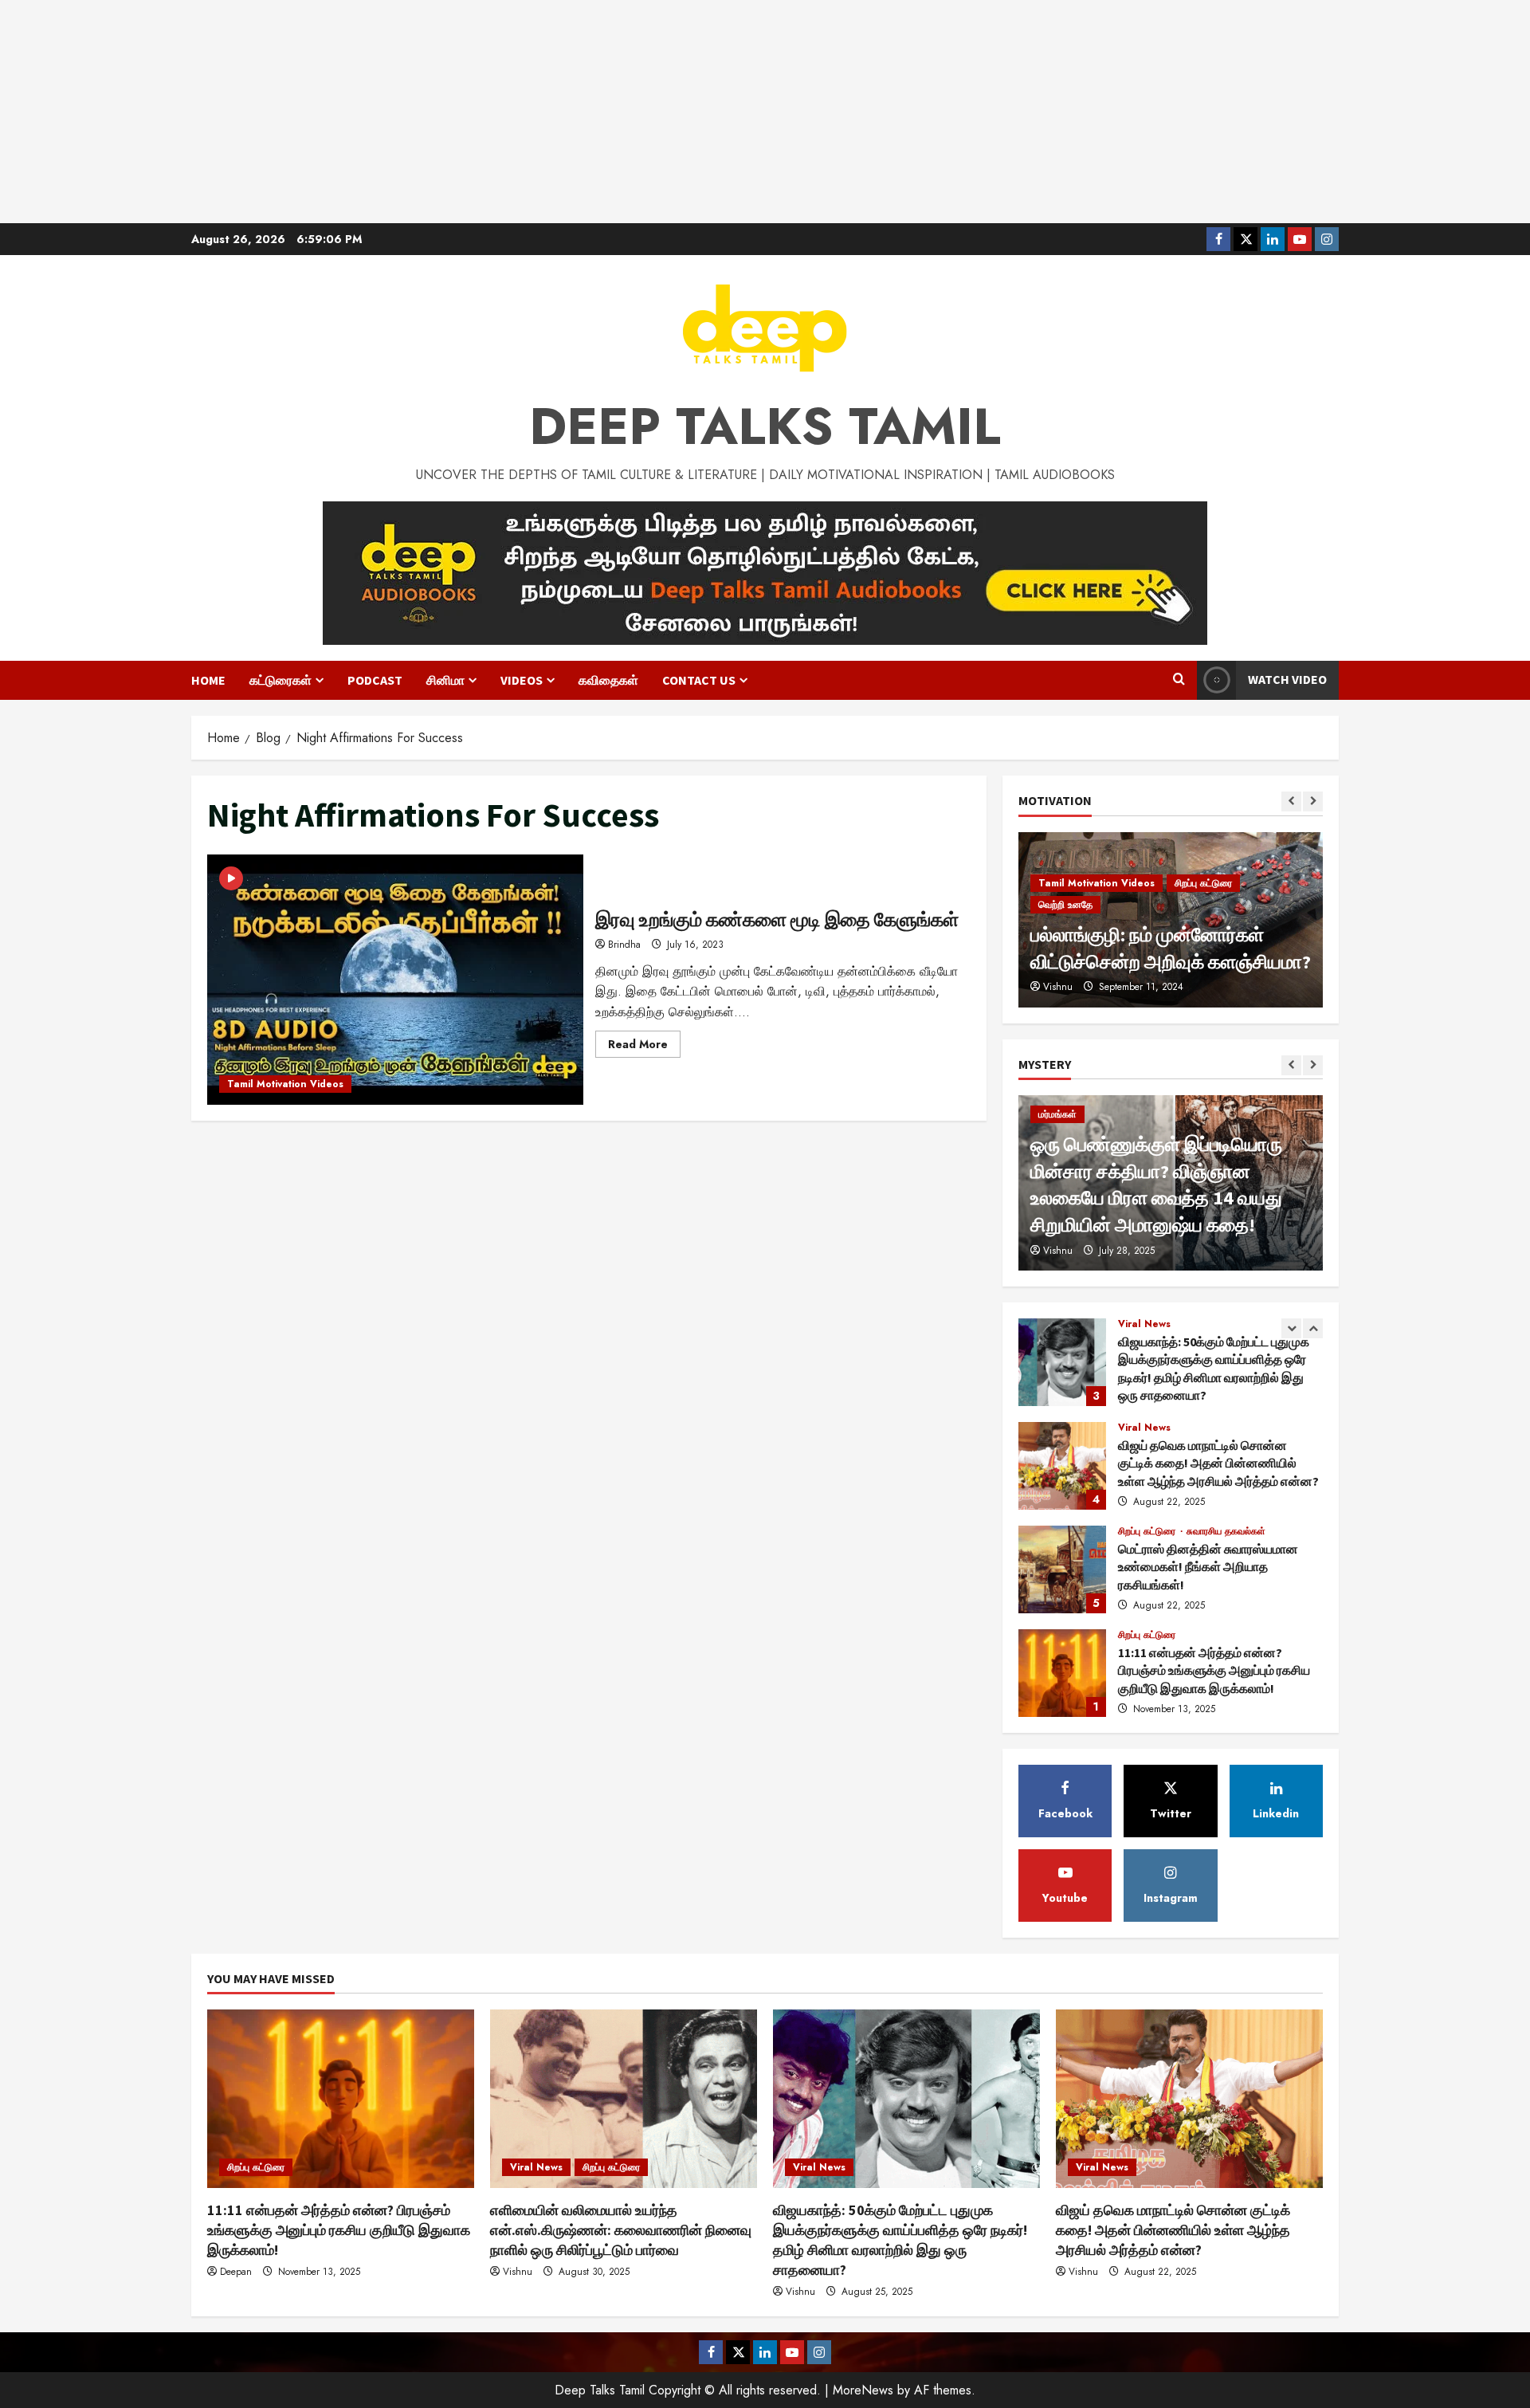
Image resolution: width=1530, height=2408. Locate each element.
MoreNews (863, 2390)
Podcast (375, 680)
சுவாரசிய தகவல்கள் (1226, 1531)
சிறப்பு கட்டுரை (1203, 883)
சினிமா (445, 680)
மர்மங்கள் (1057, 1114)
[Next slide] (1313, 801)
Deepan (236, 2272)
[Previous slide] (1291, 801)
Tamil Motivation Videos (285, 1084)
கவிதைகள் (608, 680)
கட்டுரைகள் (280, 680)
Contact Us (699, 680)
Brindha (624, 945)
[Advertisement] (765, 112)
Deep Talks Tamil (765, 426)
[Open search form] (1179, 680)
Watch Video (1287, 679)
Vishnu (1058, 987)
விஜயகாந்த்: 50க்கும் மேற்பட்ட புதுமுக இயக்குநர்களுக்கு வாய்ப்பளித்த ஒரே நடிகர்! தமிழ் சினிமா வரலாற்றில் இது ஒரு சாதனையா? (1062, 1362)
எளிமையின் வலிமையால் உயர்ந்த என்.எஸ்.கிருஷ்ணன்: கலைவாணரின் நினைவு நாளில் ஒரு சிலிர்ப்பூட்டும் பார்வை (621, 2230)
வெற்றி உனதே (1065, 905)
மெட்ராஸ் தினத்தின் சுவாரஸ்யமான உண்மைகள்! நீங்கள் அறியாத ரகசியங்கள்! (1062, 1569)
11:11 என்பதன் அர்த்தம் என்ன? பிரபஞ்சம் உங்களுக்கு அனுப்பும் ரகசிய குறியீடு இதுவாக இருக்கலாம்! (1062, 1673)
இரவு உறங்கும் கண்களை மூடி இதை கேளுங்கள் (395, 980)
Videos (522, 680)
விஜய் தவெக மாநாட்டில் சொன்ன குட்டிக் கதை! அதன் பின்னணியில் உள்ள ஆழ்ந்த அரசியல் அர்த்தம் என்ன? (1062, 1466)
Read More (644, 1047)
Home (208, 680)
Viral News (1144, 1324)
